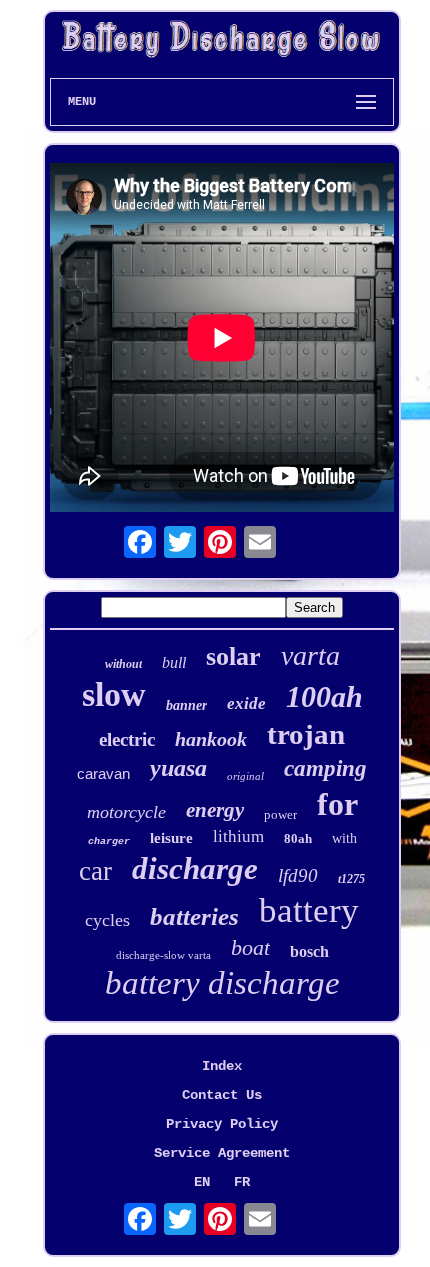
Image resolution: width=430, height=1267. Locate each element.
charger (109, 841)
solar (233, 656)
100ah (324, 696)
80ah (298, 838)
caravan (103, 773)
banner (186, 705)
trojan (306, 734)
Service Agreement (222, 1153)
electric (127, 739)
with (344, 838)
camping (325, 768)
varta (310, 655)
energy (215, 810)
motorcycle (126, 812)
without (123, 664)
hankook (211, 739)
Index (222, 1066)
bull (174, 662)
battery (309, 910)
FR (242, 1182)
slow (114, 694)
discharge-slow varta (163, 955)
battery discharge (222, 983)
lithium (238, 836)
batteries (194, 916)
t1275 (351, 879)
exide (246, 703)
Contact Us (222, 1095)
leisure (171, 838)
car (95, 871)
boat (250, 947)
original (245, 776)
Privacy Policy (222, 1124)
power (280, 814)
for (337, 804)
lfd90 (298, 875)
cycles (107, 920)
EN (202, 1182)
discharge (195, 868)
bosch (309, 951)
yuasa (178, 768)
